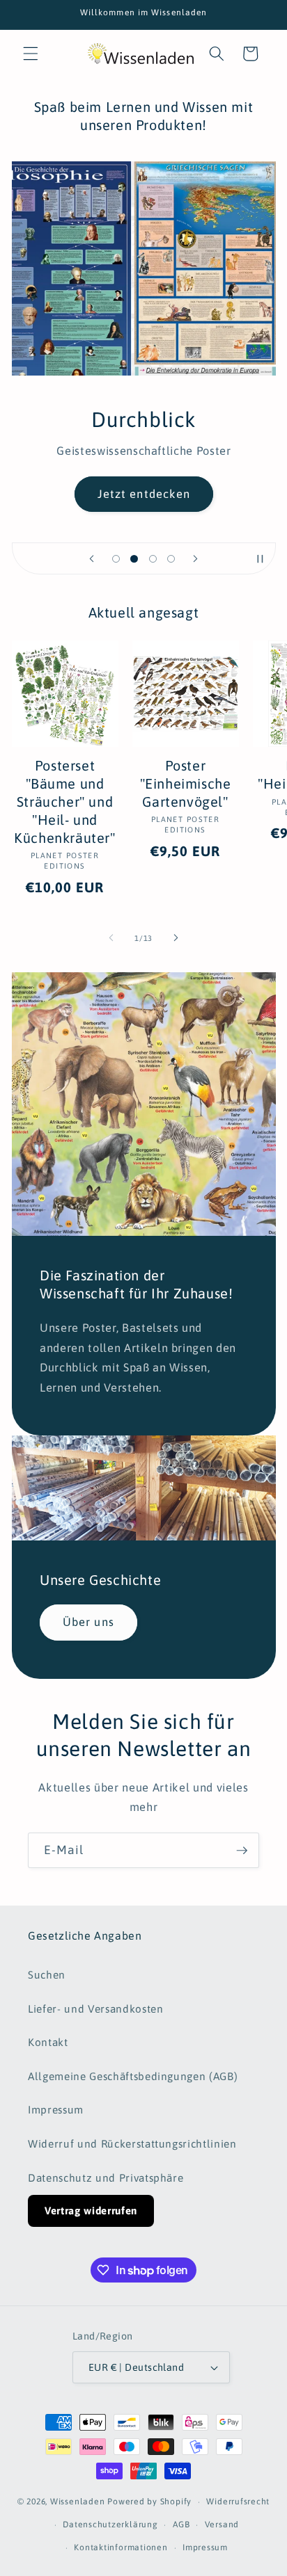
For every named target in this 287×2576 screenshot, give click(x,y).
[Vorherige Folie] (91, 558)
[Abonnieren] (242, 1851)
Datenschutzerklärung (110, 2525)
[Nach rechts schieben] (176, 938)
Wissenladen (77, 2502)
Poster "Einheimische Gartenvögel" (186, 783)
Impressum (56, 2110)
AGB (181, 2525)
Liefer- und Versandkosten (96, 2009)
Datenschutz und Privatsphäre (106, 2178)
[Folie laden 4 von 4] (171, 558)
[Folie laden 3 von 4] (153, 558)
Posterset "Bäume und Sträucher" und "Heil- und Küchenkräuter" (64, 802)
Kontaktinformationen (121, 2547)
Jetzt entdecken (143, 494)
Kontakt (48, 2042)
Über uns (88, 1622)
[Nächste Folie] (196, 558)
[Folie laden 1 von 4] (116, 558)
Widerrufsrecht (238, 2502)
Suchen (47, 1975)
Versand (222, 2525)
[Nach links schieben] (111, 938)
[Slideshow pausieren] (261, 558)
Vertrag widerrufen (91, 2211)
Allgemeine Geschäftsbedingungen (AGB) (133, 2076)
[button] (31, 54)
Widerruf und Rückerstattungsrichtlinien (132, 2144)
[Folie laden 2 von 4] (134, 558)
